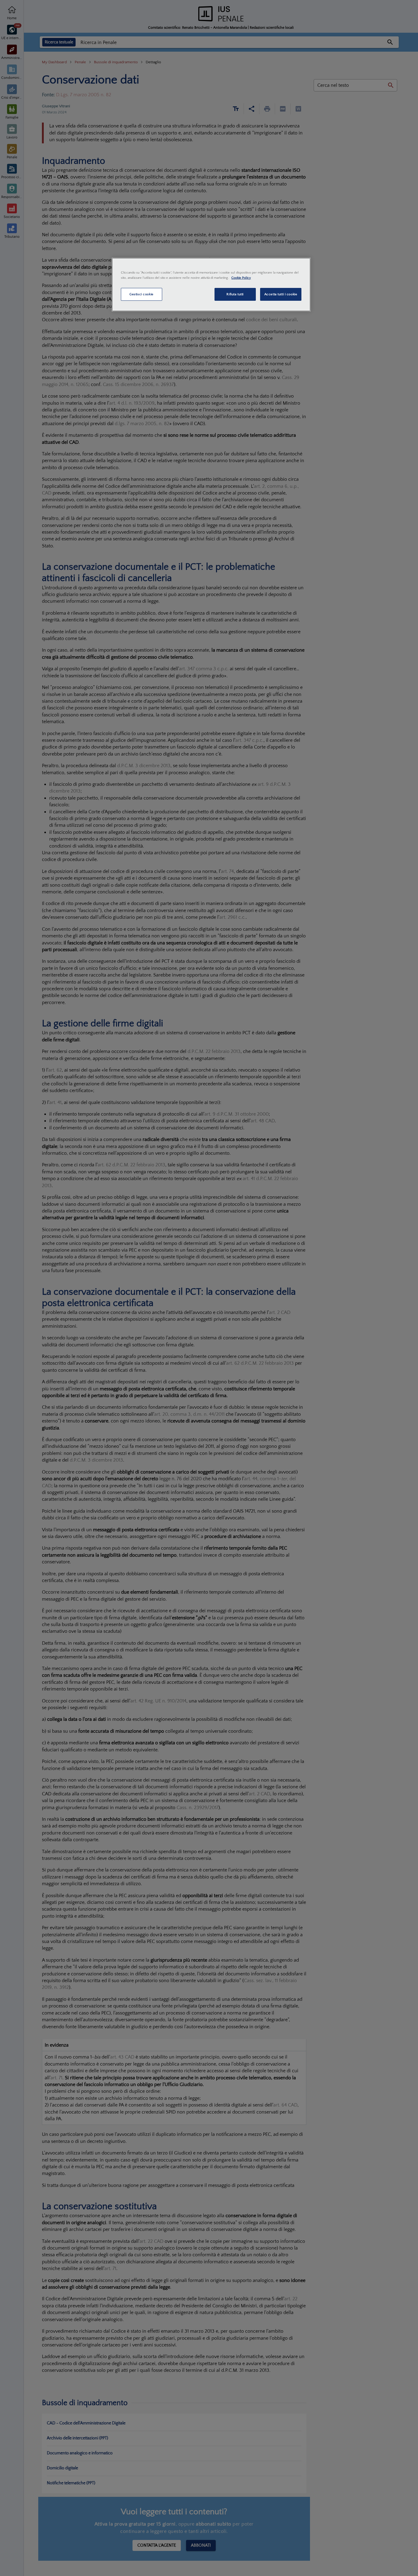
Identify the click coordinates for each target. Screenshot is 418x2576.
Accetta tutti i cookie (281, 294)
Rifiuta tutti (235, 294)
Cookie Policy (241, 278)
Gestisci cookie (142, 294)
